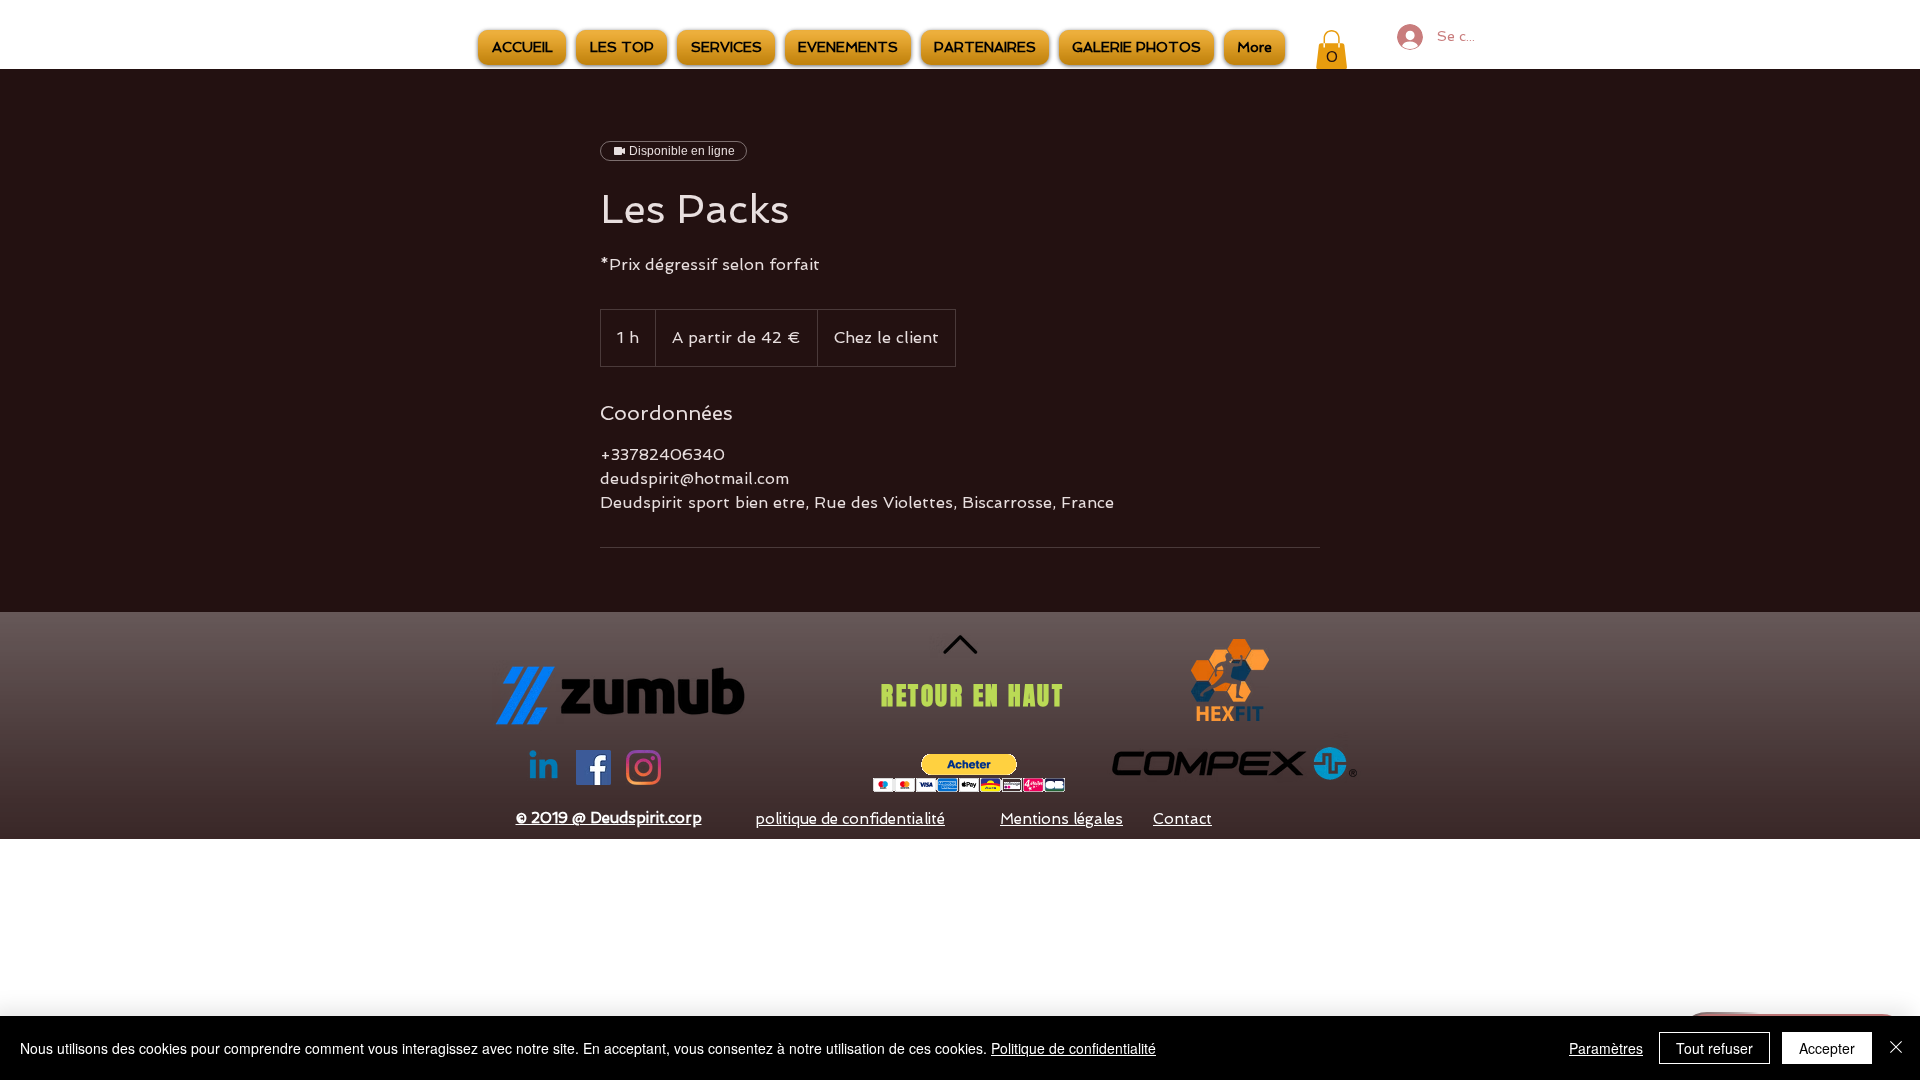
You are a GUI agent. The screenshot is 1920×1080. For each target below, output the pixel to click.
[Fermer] (1896, 1048)
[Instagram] (643, 767)
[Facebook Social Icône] (593, 767)
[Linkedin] (543, 767)
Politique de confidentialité (1073, 1048)
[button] (1331, 49)
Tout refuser (1714, 1048)
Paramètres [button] (1606, 1048)
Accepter (1827, 1048)
